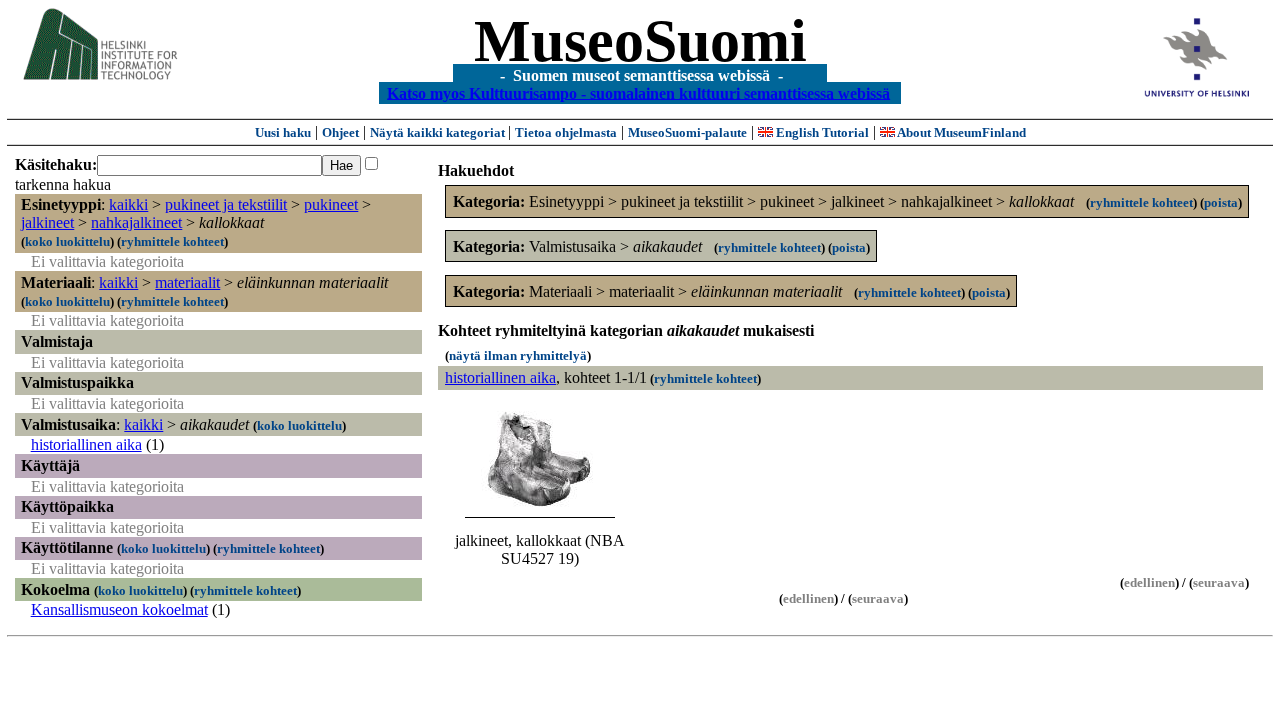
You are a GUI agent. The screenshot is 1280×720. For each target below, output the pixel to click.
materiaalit (187, 282)
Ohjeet (340, 132)
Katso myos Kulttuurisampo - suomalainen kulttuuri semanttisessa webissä (638, 92)
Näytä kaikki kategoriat (439, 132)
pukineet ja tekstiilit (226, 204)
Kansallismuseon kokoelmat (119, 609)
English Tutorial (821, 132)
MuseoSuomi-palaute (687, 132)
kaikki (128, 204)
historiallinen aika (86, 444)
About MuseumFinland (960, 132)
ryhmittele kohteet (172, 241)
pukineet (331, 204)
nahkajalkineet (136, 222)
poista (1221, 202)
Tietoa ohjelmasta (566, 132)
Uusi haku (283, 132)
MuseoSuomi (640, 41)
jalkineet (47, 222)
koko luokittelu (67, 241)
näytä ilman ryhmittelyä (518, 355)
